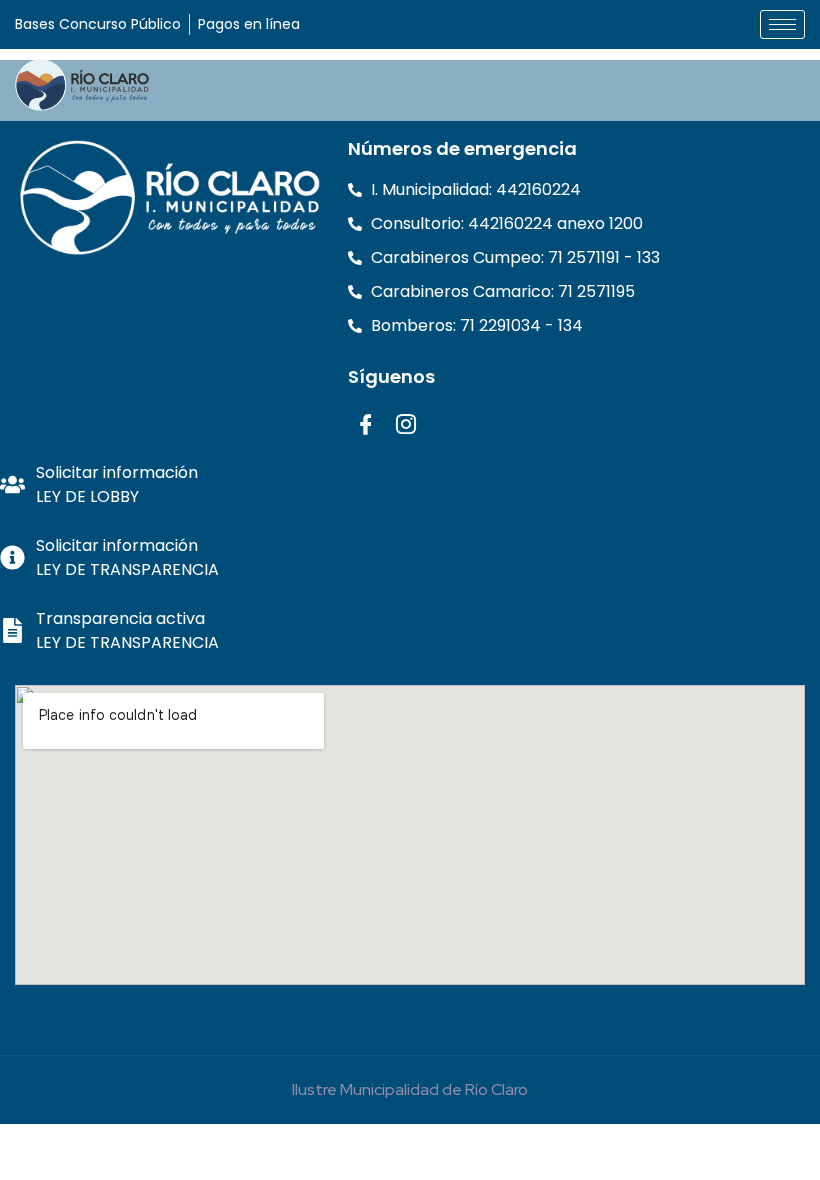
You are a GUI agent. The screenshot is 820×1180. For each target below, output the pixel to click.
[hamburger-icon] (782, 24)
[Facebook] (365, 423)
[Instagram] (405, 423)
